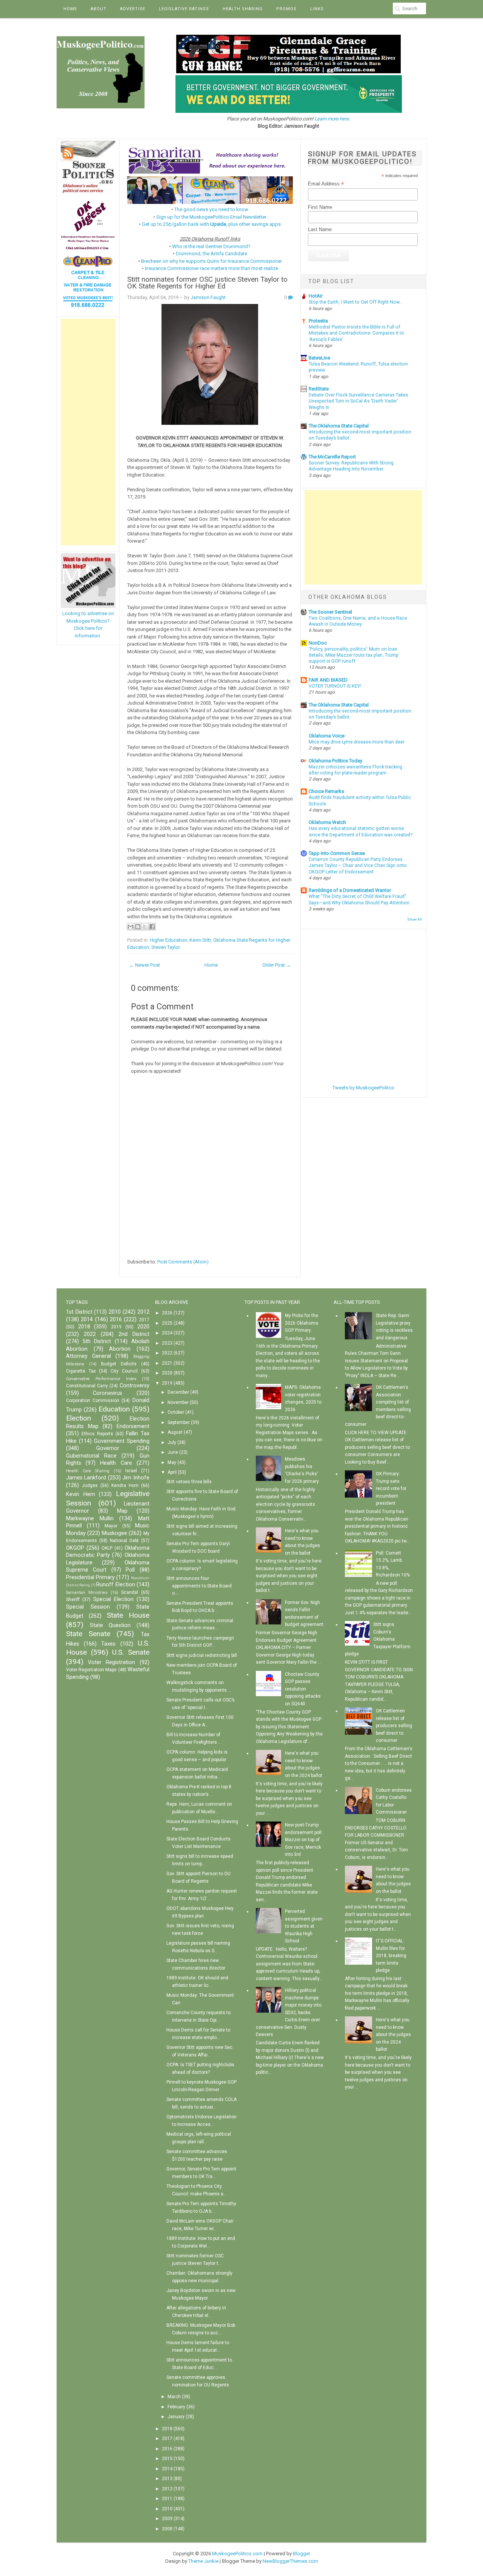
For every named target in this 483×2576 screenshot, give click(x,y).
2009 (167, 2519)
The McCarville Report (332, 457)
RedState (319, 389)
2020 (143, 1327)
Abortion (120, 1349)
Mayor (111, 1526)
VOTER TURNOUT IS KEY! (335, 686)
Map (122, 1511)
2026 (167, 1313)
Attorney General (88, 1356)
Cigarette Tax (81, 1371)
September (179, 1422)
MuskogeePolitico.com (237, 2554)
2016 (116, 1320)
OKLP (107, 1548)
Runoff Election (115, 1585)
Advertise (133, 9)
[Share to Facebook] (152, 927)
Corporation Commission (93, 1401)
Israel (131, 1471)
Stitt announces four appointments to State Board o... (199, 1586)
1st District (79, 1312)
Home (70, 9)
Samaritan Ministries (87, 1593)
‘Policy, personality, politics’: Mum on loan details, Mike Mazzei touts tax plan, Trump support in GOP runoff (354, 655)
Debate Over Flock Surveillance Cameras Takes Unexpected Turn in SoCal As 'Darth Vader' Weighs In (358, 401)
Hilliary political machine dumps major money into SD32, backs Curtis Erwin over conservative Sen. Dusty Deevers (289, 2012)
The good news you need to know (211, 209)
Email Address (326, 184)
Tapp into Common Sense (337, 853)
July (172, 1442)
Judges (90, 1485)
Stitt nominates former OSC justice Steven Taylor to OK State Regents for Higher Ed (207, 283)
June (173, 1452)
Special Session (88, 1607)
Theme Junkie (203, 2561)
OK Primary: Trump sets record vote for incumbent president (391, 1489)
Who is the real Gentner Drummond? (211, 246)
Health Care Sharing (88, 1471)
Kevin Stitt (200, 940)
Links (317, 9)
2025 (167, 1323)
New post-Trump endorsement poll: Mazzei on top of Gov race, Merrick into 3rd (304, 1840)
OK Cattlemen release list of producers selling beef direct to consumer (394, 1726)
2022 (90, 1334)
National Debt (124, 1541)
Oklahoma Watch (327, 822)
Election (78, 1418)
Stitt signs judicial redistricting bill (202, 1655)
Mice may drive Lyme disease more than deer (357, 742)
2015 (167, 2459)
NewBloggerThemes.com (290, 2561)
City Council (124, 1371)
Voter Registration (112, 1662)
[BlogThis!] (138, 927)
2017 (144, 1320)
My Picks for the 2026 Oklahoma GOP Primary (301, 1323)
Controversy (135, 1386)
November (178, 1402)
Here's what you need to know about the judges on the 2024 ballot (393, 2035)
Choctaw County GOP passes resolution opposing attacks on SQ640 (303, 1689)
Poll (130, 1570)
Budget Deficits (119, 1364)
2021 (167, 1363)
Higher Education (168, 940)
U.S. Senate (131, 1652)
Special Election (113, 1599)
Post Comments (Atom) (183, 1262)
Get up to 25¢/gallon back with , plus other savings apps (211, 224)
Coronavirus (108, 1393)
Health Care (116, 1463)
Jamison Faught (208, 297)
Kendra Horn (125, 1485)
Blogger (301, 2554)
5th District (97, 1341)
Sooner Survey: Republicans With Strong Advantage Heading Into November (351, 466)
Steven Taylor (166, 947)
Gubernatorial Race (91, 1456)
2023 (167, 1343)
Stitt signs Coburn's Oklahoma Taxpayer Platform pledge (378, 1639)
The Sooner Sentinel (330, 612)
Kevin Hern (81, 1494)
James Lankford (86, 1478)
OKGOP (75, 1548)
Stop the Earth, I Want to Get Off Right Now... (356, 302)
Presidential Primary (90, 1577)
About (98, 9)
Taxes (108, 1644)
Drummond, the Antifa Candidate (212, 254)
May (172, 1462)
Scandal (130, 1592)
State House (128, 1615)
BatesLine (319, 358)
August (175, 1432)
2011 (167, 2499)
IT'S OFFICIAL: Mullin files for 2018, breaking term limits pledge (391, 1956)
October (176, 1412)
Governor (108, 1448)
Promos (286, 9)
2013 (167, 2479)
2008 (167, 2529)
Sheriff (73, 1600)
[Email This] (131, 927)
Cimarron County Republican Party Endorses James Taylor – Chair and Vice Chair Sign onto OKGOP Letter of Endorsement (358, 865)
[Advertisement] (88, 432)
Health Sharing (243, 9)
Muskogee (115, 1533)
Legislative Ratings (184, 9)
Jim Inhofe (136, 1478)
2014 (87, 1320)
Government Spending (122, 1441)
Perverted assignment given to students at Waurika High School (304, 1926)
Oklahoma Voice (327, 736)
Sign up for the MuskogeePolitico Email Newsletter (211, 217)
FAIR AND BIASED (328, 680)
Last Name (320, 229)
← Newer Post (145, 965)
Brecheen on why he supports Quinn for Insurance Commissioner (212, 261)
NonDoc (318, 643)
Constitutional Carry (87, 1386)
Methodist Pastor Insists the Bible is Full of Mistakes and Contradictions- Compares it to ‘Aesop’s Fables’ (356, 333)
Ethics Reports (97, 1434)
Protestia (318, 321)
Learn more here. (332, 119)
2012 (143, 1312)
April (172, 1472)
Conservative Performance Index (101, 1379)
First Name (320, 207)
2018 (84, 1327)
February (176, 2407)
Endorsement (133, 1426)
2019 (116, 1327)
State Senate (88, 1634)
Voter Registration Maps (91, 1670)
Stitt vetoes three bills (189, 1482)
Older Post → (277, 965)
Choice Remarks (326, 791)
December (178, 1392)
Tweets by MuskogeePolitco (363, 1088)
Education (114, 1409)
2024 (167, 1333)
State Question (110, 1625)
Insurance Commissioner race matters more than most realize (212, 268)
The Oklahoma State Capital (339, 426)
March (174, 2397)
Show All (415, 919)
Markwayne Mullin (90, 1519)
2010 (115, 1312)
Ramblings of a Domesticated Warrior (350, 890)
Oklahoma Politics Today (335, 761)
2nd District (134, 1334)
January (176, 2417)
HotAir (316, 296)
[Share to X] (145, 927)
